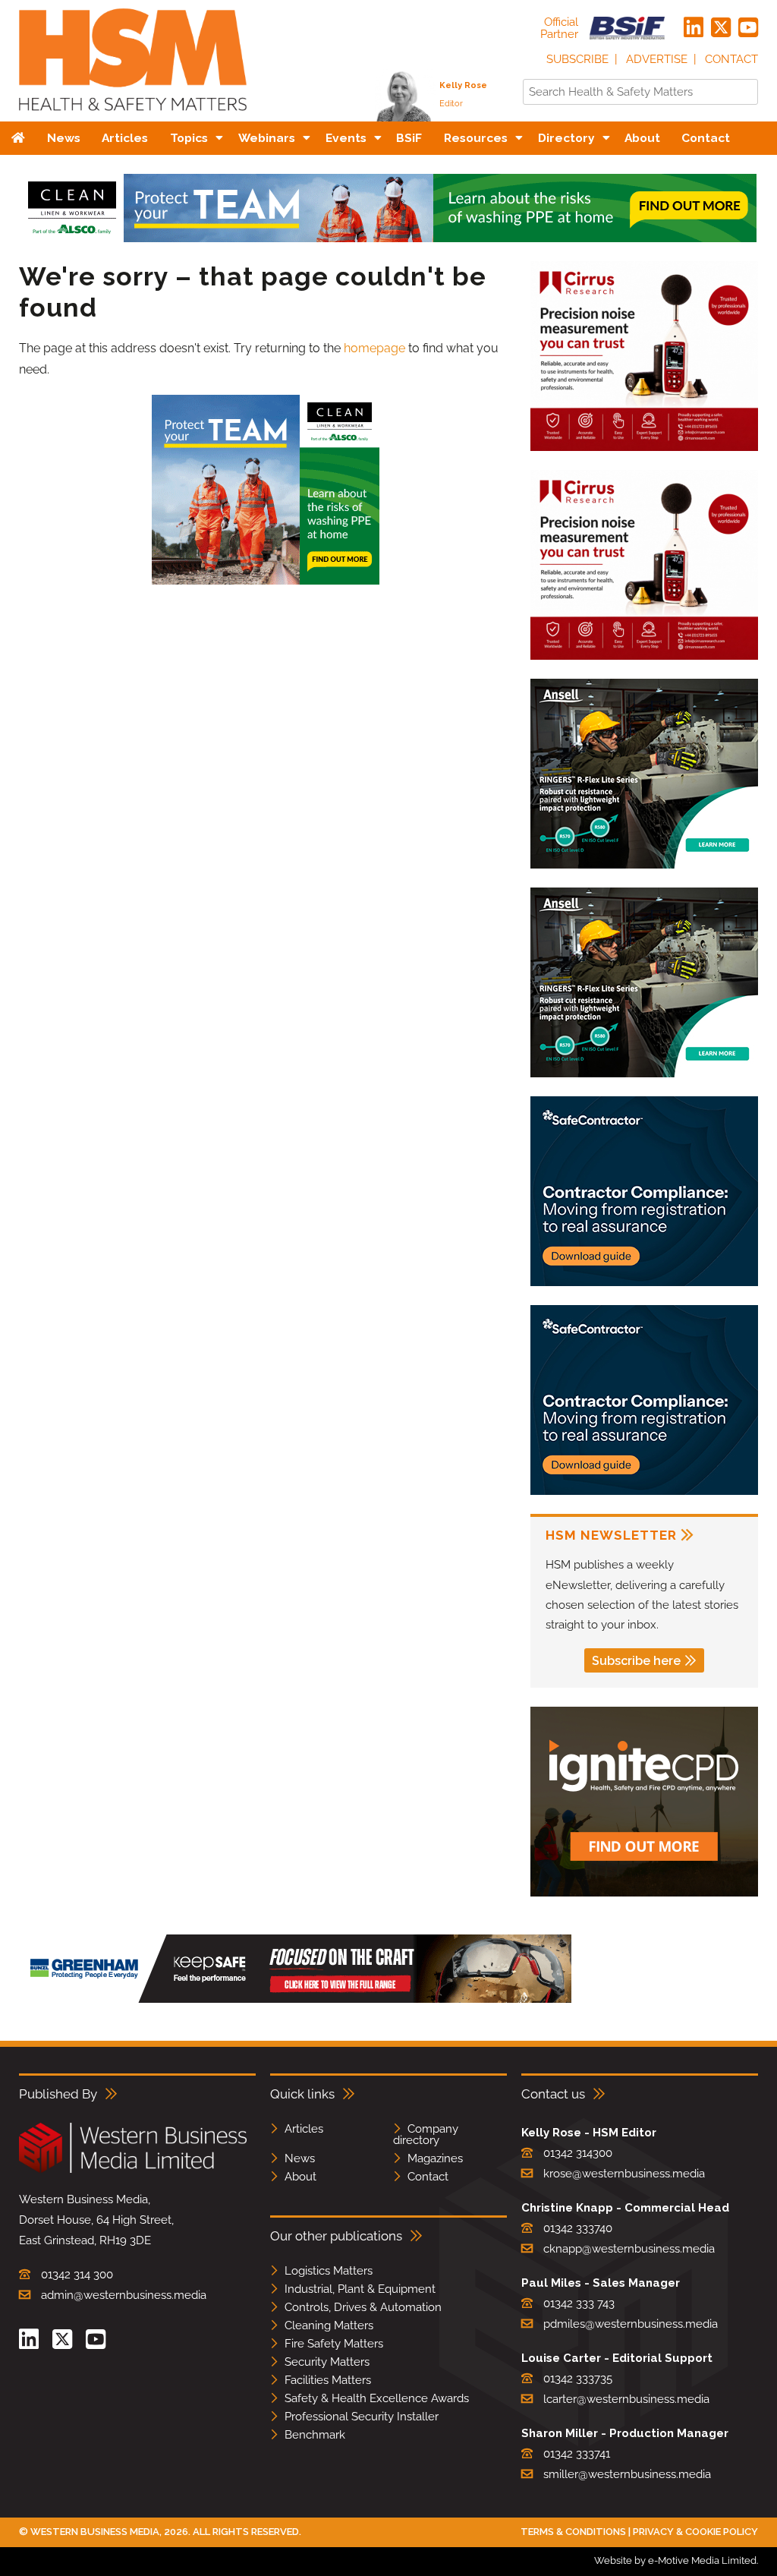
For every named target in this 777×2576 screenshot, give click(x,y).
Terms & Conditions (573, 2532)
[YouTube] (748, 28)
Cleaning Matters (329, 2325)
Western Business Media (95, 2532)
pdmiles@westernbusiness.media (631, 2324)
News (300, 2158)
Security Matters (327, 2362)
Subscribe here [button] (636, 1661)
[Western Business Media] (133, 2170)
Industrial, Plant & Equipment (360, 2289)
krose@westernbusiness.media (624, 2174)
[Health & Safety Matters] (133, 116)
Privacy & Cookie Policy (695, 2532)
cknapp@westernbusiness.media (629, 2249)
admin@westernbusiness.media (124, 2295)
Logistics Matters (329, 2271)
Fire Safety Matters (334, 2344)
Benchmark (315, 2435)
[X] (721, 28)
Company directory (426, 2135)
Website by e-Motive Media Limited (675, 2560)
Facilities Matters (328, 2380)
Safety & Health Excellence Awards (377, 2398)
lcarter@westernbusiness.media (626, 2399)
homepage (374, 348)
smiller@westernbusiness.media (627, 2474)
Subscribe (577, 59)
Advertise (657, 59)
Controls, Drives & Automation (363, 2307)
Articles (304, 2129)
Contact (731, 59)
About (300, 2177)
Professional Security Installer (362, 2417)
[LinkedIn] (694, 28)
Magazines (435, 2158)
